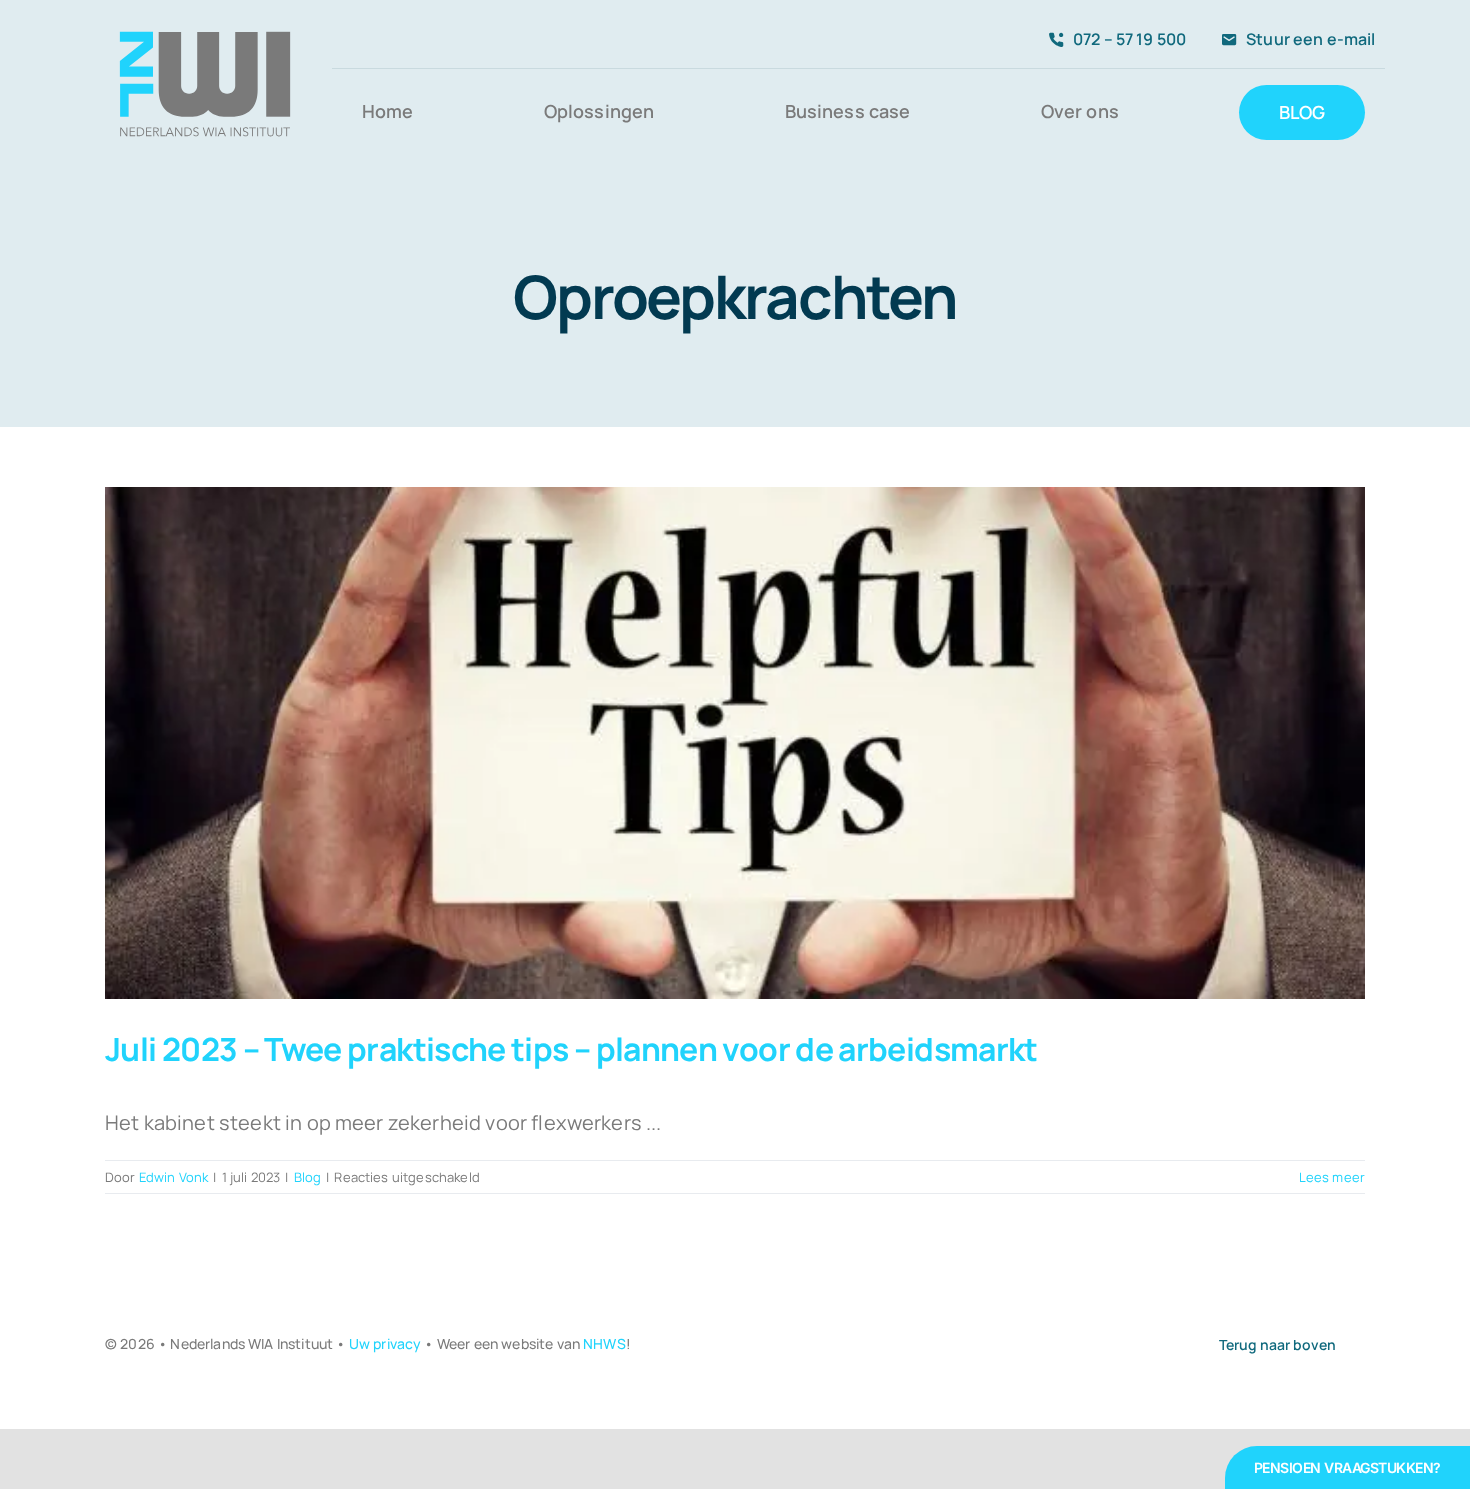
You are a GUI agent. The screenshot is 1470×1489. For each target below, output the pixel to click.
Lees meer (1332, 1177)
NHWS (604, 1343)
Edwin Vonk (174, 1177)
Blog (308, 1177)
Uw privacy (385, 1343)
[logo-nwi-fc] (205, 22)
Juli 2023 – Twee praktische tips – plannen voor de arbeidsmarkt (571, 1049)
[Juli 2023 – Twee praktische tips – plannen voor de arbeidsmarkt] (735, 743)
